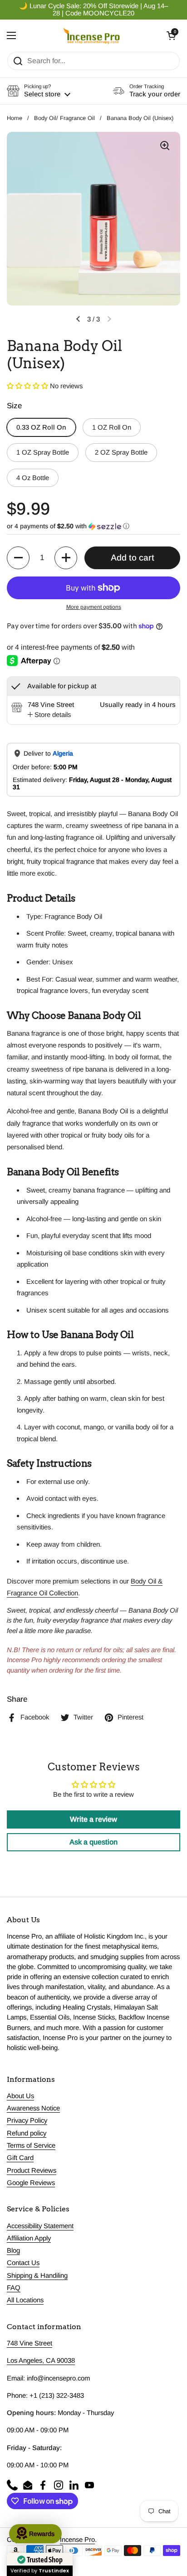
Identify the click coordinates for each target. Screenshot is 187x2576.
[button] (171, 35)
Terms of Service (31, 2145)
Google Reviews (31, 2183)
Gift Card (20, 2158)
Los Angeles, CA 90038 (41, 2360)
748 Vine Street (30, 2343)
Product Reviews (32, 2170)
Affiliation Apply (29, 2238)
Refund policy (27, 2133)
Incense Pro (77, 2540)
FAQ (14, 2288)
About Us (20, 2096)
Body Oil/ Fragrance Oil (64, 118)
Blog (13, 2250)
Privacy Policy (27, 2120)
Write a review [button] (93, 1819)
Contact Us (23, 2263)
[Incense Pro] (91, 35)
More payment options (94, 607)
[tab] (49, 715)
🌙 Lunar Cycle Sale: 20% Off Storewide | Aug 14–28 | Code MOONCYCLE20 (93, 10)
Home (15, 118)
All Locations (25, 2300)
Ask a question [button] (93, 1842)
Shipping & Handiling (37, 2275)
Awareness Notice (33, 2108)
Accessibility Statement (40, 2226)
